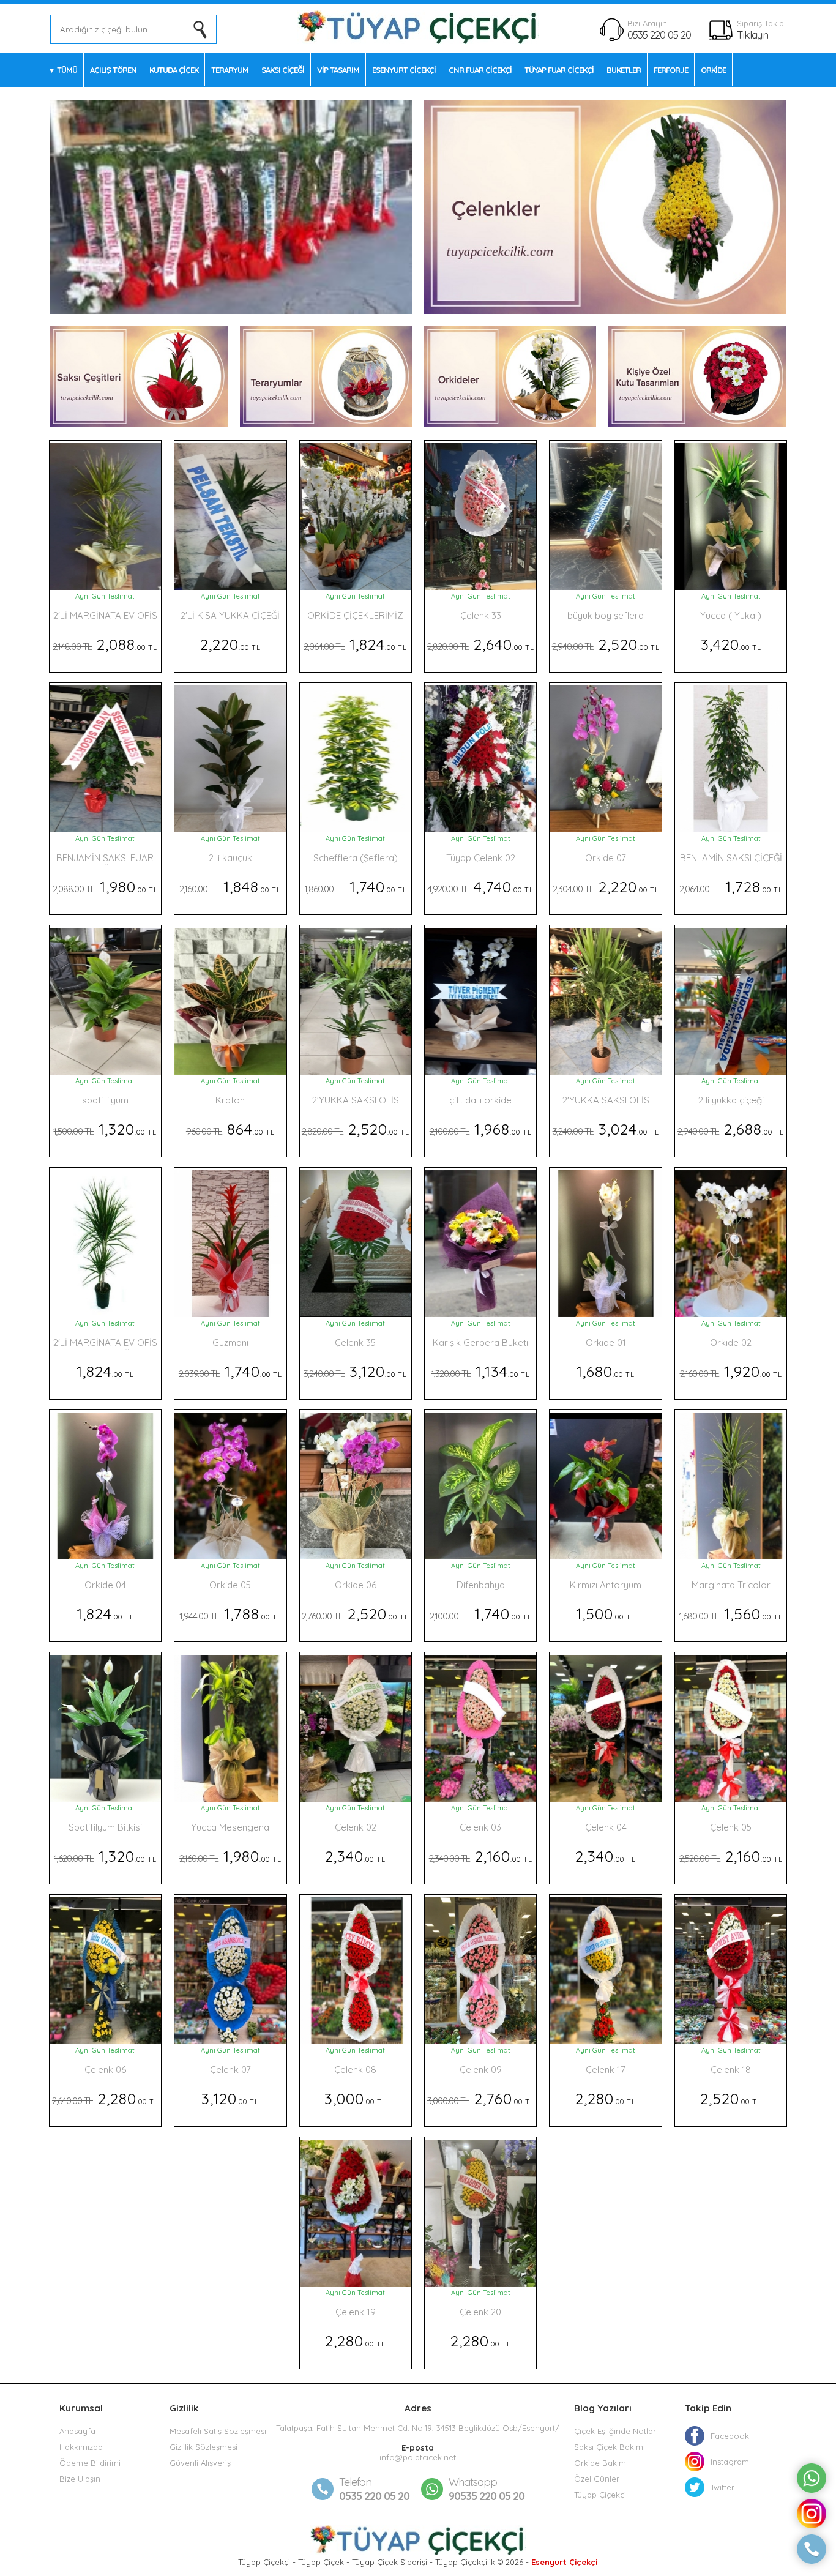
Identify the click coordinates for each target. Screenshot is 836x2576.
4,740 (480, 887)
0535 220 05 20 (659, 35)
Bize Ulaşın (80, 2479)
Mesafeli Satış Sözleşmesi (218, 2431)
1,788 (230, 1614)
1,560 (731, 1614)
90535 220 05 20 (487, 2489)
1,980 (105, 887)
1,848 (230, 887)
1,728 (731, 887)
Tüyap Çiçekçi (600, 2495)
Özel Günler (597, 2479)
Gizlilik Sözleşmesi (203, 2447)
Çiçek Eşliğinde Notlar (615, 2431)
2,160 (481, 1856)
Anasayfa (77, 2431)
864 (230, 1129)
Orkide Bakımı (601, 2463)
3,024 (606, 1129)
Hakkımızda (81, 2447)
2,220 (230, 644)
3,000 (355, 2098)
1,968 (481, 1129)
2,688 (731, 1129)
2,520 (606, 644)
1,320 (105, 1129)
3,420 (731, 644)
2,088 (105, 644)
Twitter (722, 2487)
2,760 (481, 2098)
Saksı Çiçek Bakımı (610, 2447)
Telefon (355, 2482)
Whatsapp (473, 2482)
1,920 (731, 1371)
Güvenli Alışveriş (200, 2463)
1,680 (606, 1371)
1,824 (355, 644)
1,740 (356, 887)
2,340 (355, 1856)
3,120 (355, 1371)
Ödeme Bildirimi (90, 2463)
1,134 (480, 1371)
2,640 (481, 644)
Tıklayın (752, 35)
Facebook (730, 2436)
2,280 (105, 2098)
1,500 (606, 1614)
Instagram (730, 2462)
